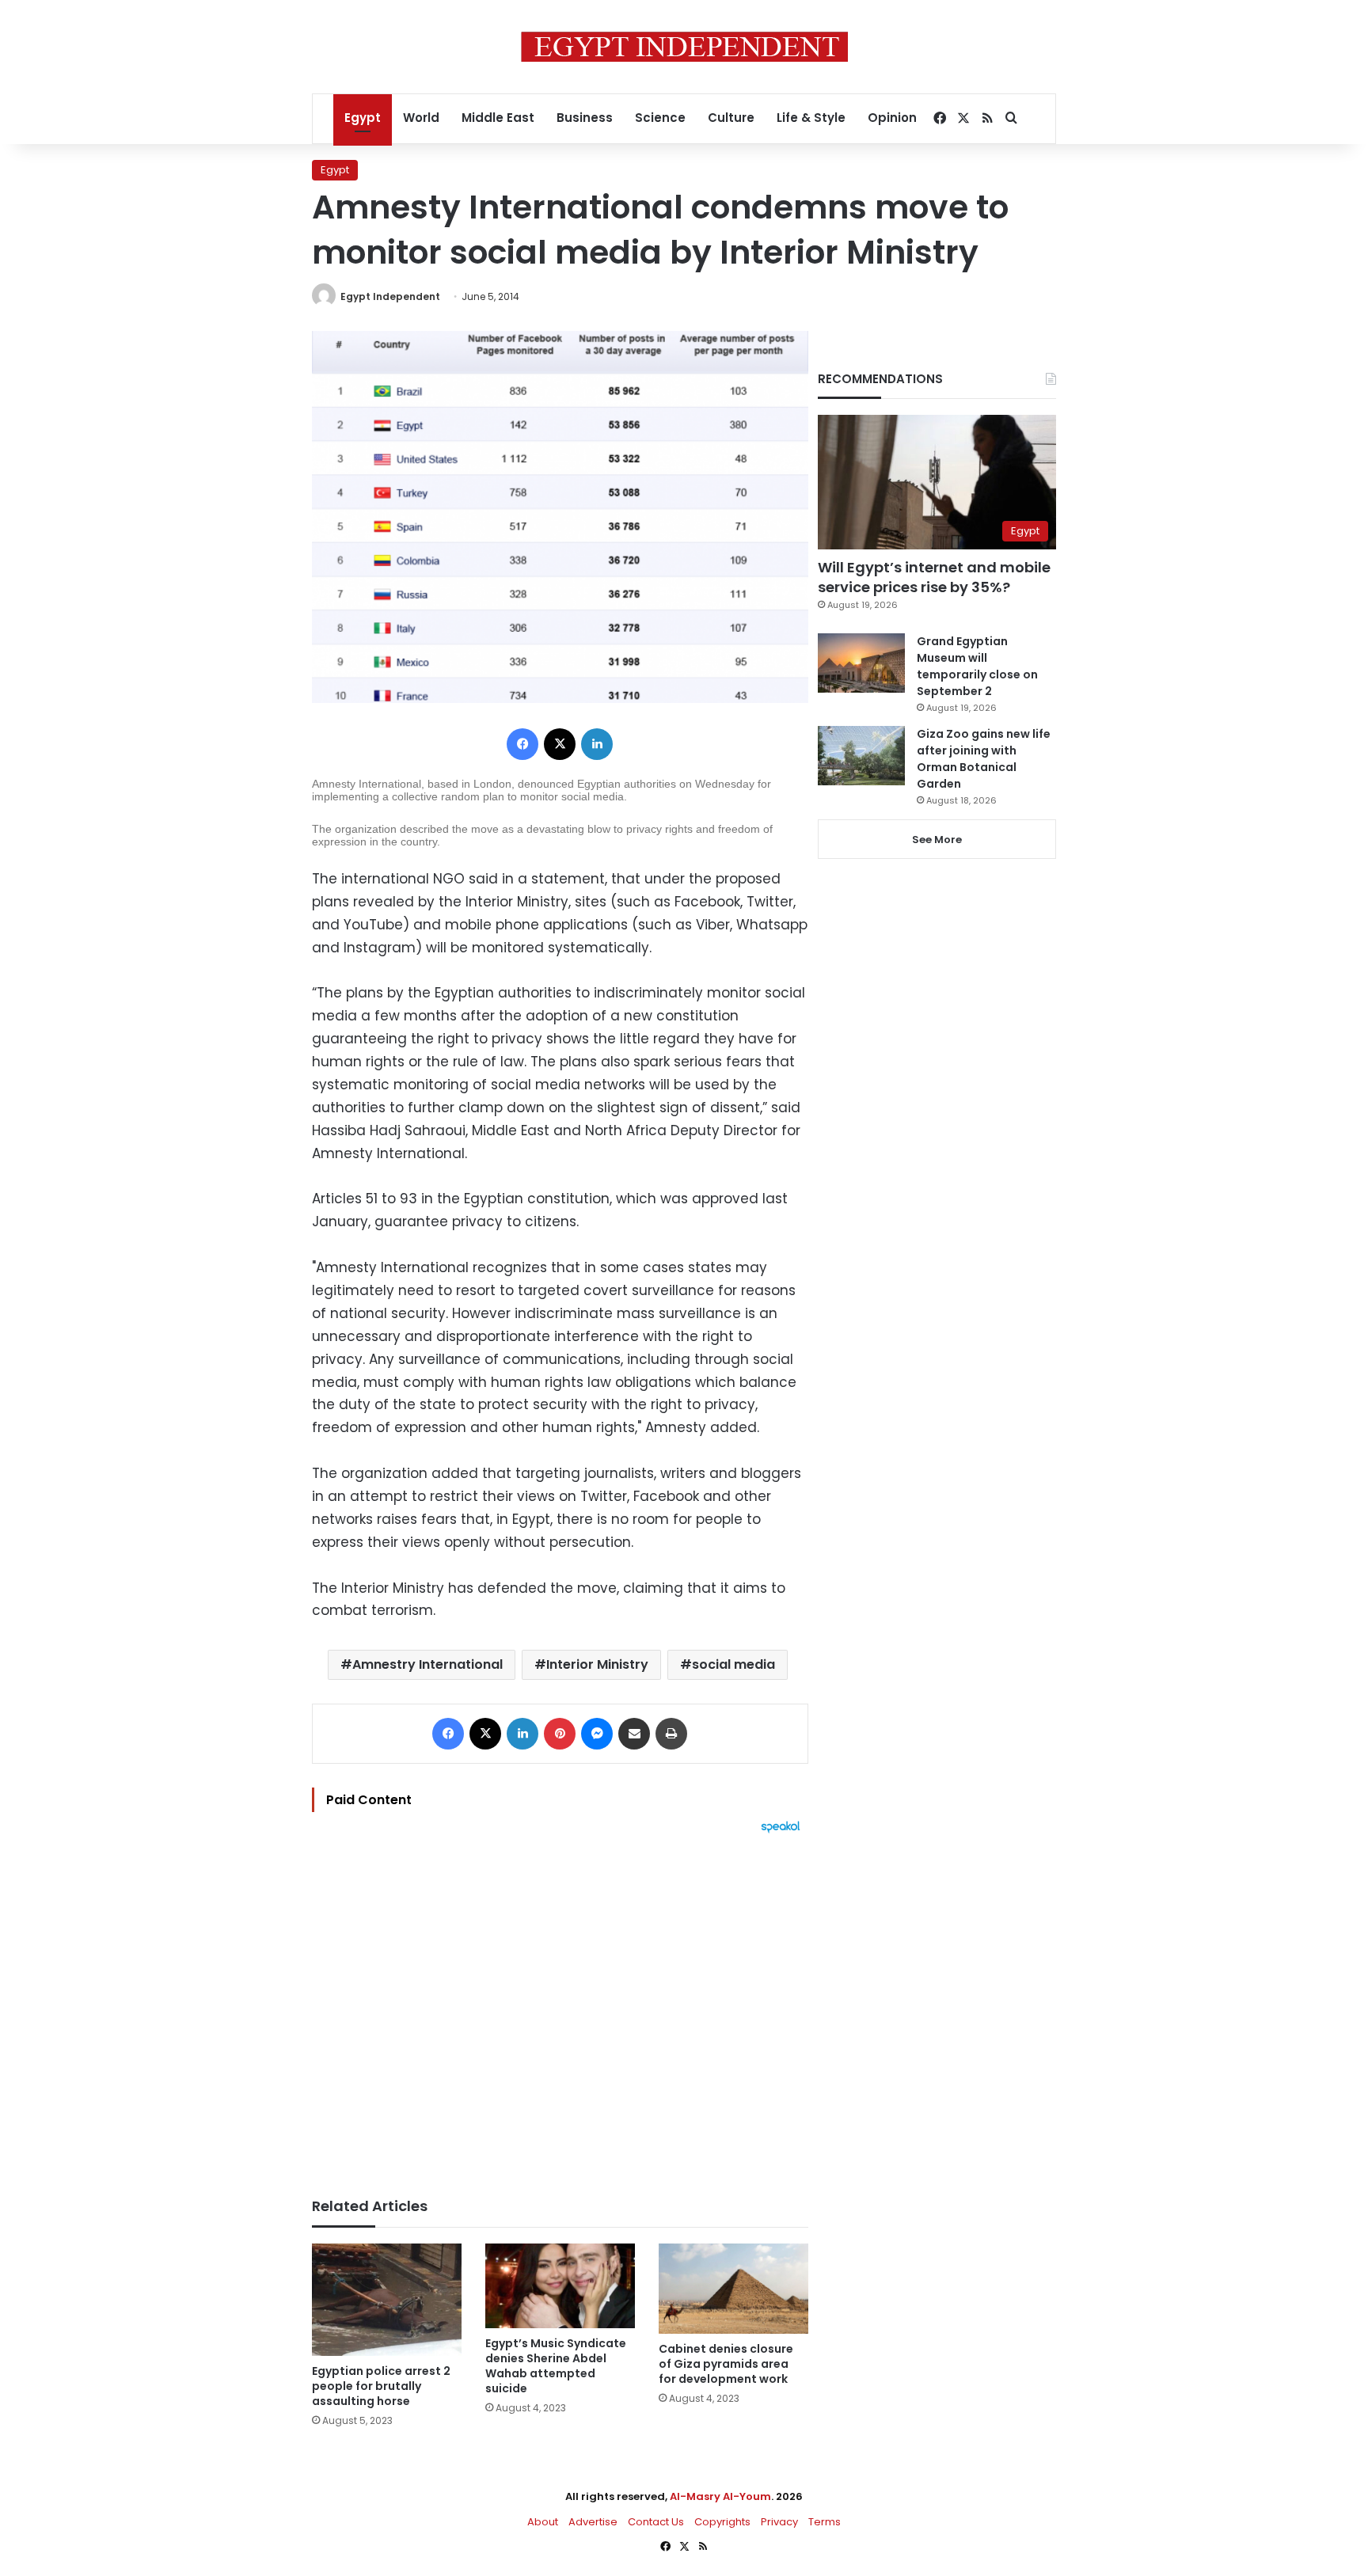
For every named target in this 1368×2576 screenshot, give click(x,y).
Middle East (498, 118)
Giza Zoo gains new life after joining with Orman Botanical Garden (984, 759)
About (543, 2522)
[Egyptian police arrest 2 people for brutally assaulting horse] (387, 2300)
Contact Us (656, 2522)
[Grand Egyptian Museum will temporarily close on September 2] (861, 663)
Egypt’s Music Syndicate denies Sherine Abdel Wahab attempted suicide (556, 2366)
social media (733, 1664)
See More (937, 840)
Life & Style (811, 118)
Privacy (779, 2522)
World (421, 118)
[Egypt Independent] (684, 47)
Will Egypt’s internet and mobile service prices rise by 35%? (934, 577)
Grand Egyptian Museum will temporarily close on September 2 (977, 666)
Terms (825, 2522)
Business (585, 118)
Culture (731, 118)
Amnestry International (427, 1664)
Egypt (363, 118)
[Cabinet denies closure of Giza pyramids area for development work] (733, 2289)
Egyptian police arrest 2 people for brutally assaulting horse (381, 2386)
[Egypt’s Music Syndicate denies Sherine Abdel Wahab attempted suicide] (560, 2286)
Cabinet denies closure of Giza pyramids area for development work (726, 2364)
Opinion (892, 118)
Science (660, 118)
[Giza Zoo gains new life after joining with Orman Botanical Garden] (861, 756)
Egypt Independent (390, 296)
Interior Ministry (597, 1664)
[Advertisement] (560, 2008)
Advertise (593, 2522)
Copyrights (722, 2522)
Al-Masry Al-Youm (720, 2496)
